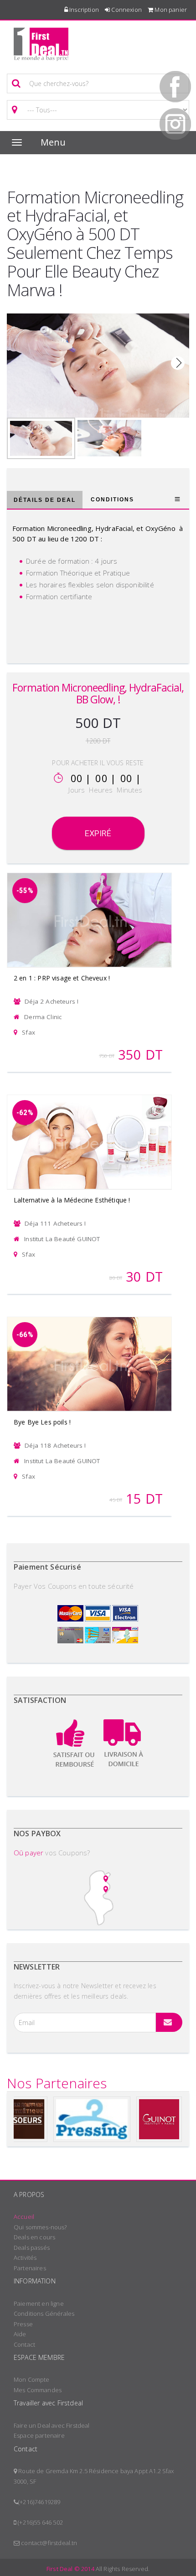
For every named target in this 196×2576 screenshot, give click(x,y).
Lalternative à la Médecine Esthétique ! (72, 1200)
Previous (18, 363)
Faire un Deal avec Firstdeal (52, 2425)
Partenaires (30, 2268)
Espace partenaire (39, 2435)
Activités (25, 2258)
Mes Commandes (38, 2390)
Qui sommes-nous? (40, 2227)
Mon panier (170, 10)
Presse (23, 2324)
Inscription (83, 10)
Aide (20, 2334)
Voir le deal (89, 908)
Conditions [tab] (112, 500)
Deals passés (32, 2248)
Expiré (98, 833)
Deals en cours (34, 2237)
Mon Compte (32, 2379)
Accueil (24, 2217)
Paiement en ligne (39, 2303)
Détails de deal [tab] (45, 500)
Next (178, 363)
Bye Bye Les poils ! (42, 1422)
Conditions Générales (44, 2313)
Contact (24, 2344)
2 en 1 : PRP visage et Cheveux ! (62, 978)
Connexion (126, 10)
